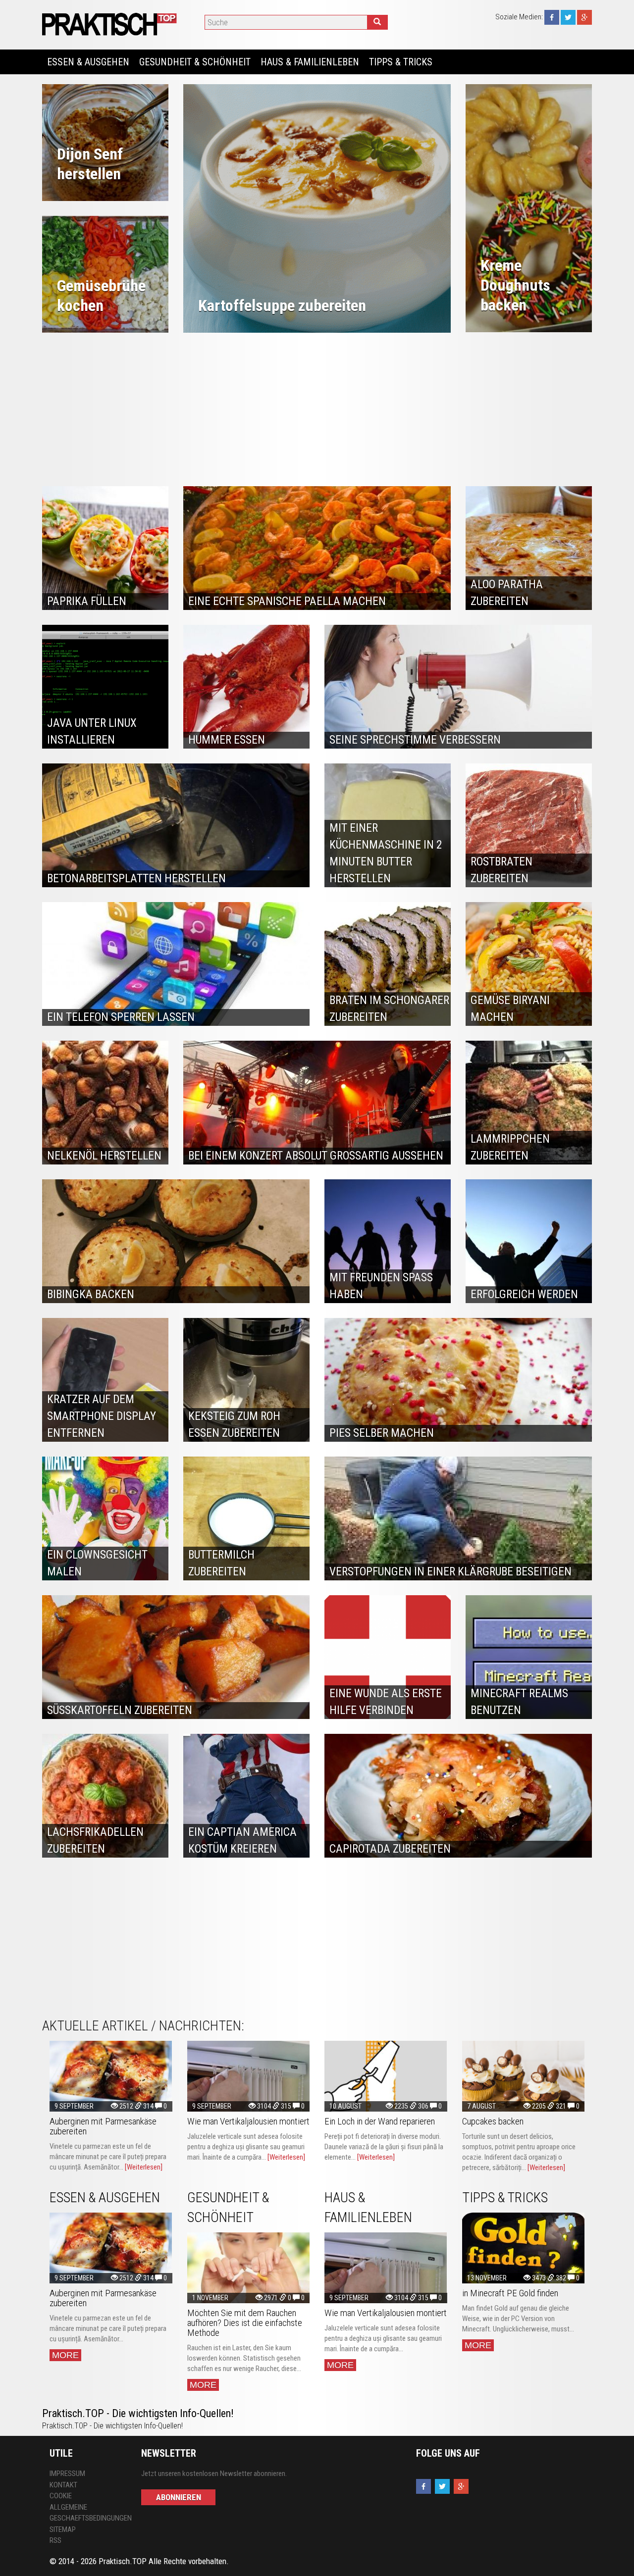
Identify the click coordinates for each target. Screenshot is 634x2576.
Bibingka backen (91, 1294)
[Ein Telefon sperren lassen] (176, 964)
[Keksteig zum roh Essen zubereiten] (246, 1380)
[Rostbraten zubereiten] (529, 825)
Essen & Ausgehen (88, 62)
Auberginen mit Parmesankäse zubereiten (103, 2126)
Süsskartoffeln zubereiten (120, 1710)
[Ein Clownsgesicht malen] (105, 1518)
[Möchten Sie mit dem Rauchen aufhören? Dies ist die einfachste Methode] (249, 2268)
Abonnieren (179, 2497)
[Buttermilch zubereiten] (246, 1518)
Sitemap (63, 2529)
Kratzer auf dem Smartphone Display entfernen (102, 1416)
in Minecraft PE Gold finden (510, 2293)
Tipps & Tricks (401, 62)
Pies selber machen (382, 1433)
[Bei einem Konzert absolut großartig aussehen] (317, 1103)
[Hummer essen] (246, 687)
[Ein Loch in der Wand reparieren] (386, 2076)
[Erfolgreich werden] (529, 1241)
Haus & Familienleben (310, 62)
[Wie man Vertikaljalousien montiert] (249, 2076)
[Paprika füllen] (105, 548)
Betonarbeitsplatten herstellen (136, 879)
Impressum (67, 2474)
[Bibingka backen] (176, 1241)
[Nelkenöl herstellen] (105, 1103)
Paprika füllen (87, 601)
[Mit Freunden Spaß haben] (388, 1241)
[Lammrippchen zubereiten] (529, 1103)
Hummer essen (227, 740)
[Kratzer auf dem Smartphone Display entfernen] (105, 1380)
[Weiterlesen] (144, 2167)
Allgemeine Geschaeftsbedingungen (88, 2513)
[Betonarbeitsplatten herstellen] (176, 825)
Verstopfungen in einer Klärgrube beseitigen (450, 1572)
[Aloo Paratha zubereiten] (529, 548)
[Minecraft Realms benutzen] (529, 1657)
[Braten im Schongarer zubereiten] (388, 964)
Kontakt (63, 2485)
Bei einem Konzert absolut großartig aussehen (316, 1156)
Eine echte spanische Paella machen (287, 601)
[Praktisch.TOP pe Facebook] (552, 17)
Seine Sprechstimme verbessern (415, 740)
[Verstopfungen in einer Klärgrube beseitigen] (458, 1518)
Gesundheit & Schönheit (195, 62)
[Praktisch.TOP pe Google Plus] (584, 17)
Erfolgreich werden (524, 1294)
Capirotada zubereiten (390, 1849)
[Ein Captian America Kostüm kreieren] (246, 1796)
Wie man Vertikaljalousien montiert (248, 2121)
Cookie (61, 2496)
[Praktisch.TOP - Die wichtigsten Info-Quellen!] (111, 24)
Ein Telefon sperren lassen (121, 1017)
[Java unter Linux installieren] (105, 687)
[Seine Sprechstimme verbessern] (458, 687)
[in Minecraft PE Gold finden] (524, 2248)
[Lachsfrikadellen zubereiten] (105, 1796)
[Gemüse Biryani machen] (529, 964)
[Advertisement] (317, 407)
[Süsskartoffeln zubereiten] (176, 1657)
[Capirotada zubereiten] (458, 1796)
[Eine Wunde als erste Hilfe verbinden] (388, 1657)
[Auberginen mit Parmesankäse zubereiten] (111, 2076)
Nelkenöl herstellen (104, 1156)
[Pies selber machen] (458, 1380)
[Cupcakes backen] (524, 2076)
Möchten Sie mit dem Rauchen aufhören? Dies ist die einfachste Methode (245, 2323)
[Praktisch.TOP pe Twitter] (568, 17)
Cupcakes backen (493, 2121)
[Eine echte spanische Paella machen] (317, 548)
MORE (65, 2355)
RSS (55, 2540)
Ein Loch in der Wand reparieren (380, 2121)
